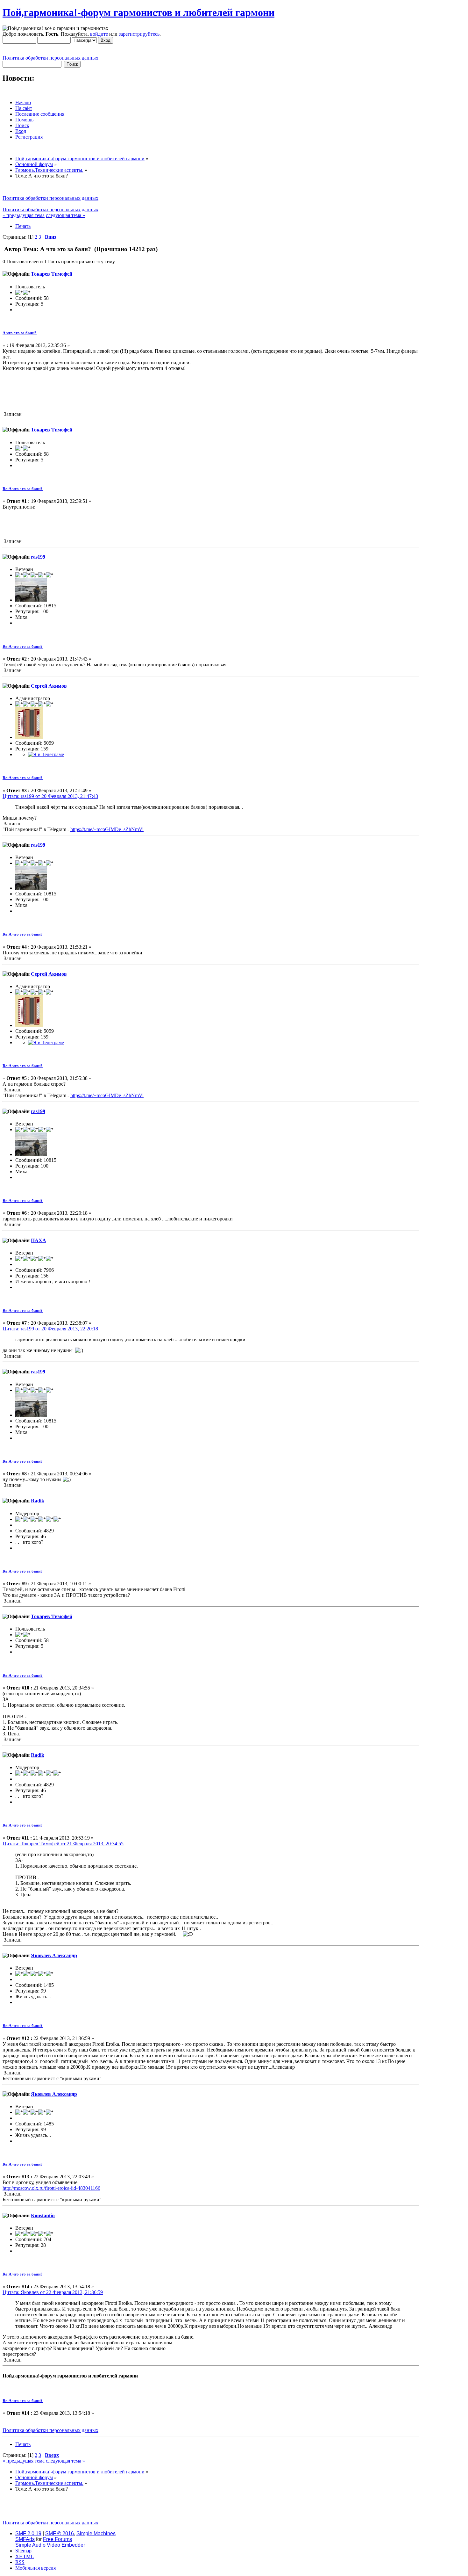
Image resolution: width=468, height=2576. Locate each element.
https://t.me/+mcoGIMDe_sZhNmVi (107, 829)
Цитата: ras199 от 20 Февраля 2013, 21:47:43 (50, 796)
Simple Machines (96, 2533)
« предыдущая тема (24, 215)
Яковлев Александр (54, 1955)
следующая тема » (65, 215)
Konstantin (43, 2215)
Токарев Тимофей (52, 274)
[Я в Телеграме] (46, 754)
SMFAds (25, 2539)
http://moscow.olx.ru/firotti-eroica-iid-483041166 (51, 2188)
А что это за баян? (20, 333)
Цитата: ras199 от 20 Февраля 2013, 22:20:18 (50, 1329)
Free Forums (57, 2539)
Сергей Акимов (49, 686)
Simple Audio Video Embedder (50, 2545)
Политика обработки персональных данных (50, 58)
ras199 (38, 557)
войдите (99, 34)
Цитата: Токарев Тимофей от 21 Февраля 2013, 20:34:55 (63, 1844)
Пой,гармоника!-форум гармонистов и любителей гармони (138, 12)
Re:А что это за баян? (23, 489)
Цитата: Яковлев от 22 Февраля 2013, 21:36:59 (53, 2292)
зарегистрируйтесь (139, 34)
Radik (38, 1501)
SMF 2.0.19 (28, 2533)
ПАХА (39, 1240)
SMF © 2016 (60, 2533)
